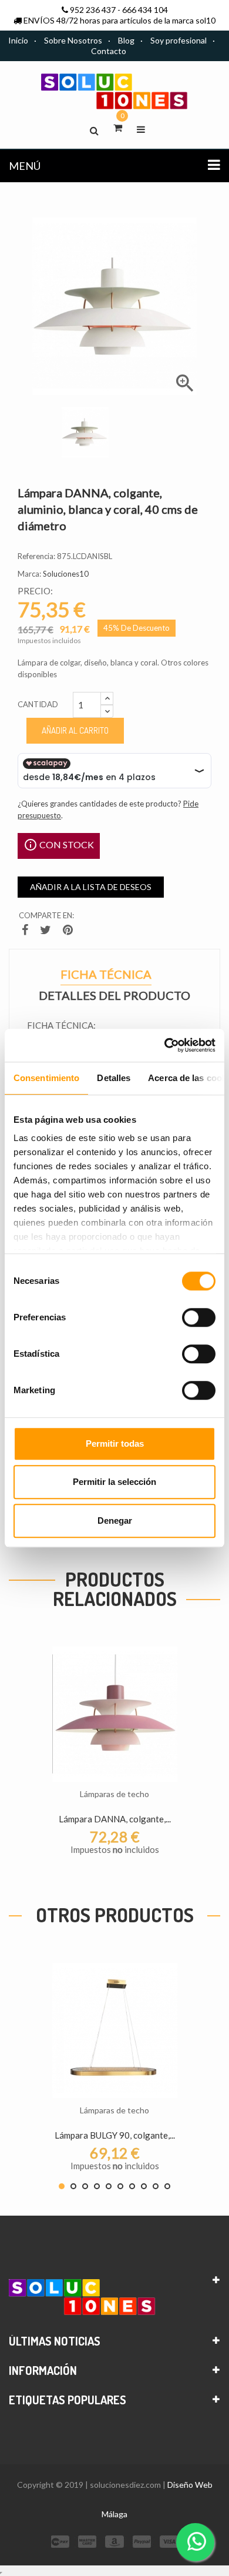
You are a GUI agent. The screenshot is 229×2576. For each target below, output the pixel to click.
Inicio (18, 40)
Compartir (26, 932)
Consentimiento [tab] (46, 1078)
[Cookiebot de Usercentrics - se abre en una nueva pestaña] (165, 1045)
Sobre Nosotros (73, 40)
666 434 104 (145, 10)
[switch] (199, 1317)
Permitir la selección (114, 1482)
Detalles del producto (114, 996)
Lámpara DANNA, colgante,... (115, 1819)
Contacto (109, 51)
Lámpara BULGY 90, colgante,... (115, 2135)
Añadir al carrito (75, 730)
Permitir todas (115, 1443)
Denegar (115, 1520)
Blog (126, 40)
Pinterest (69, 932)
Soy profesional (179, 40)
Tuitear (47, 932)
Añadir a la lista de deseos (91, 887)
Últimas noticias (55, 2341)
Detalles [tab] (114, 1078)
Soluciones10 (66, 574)
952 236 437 (93, 10)
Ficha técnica (106, 976)
